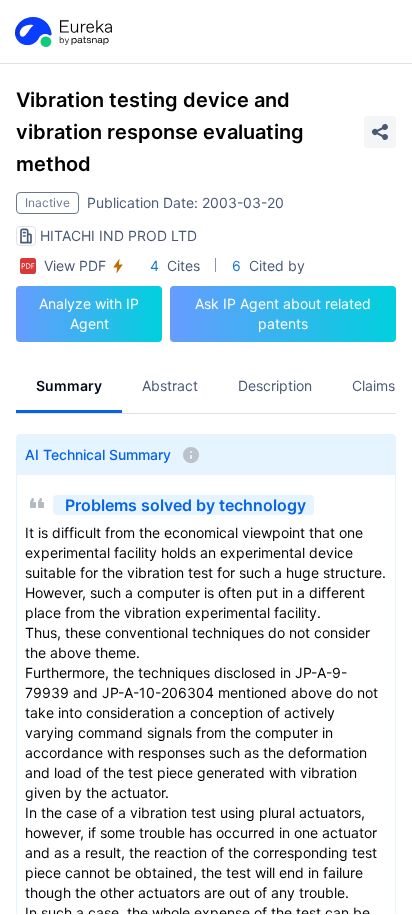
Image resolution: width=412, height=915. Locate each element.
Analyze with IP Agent (89, 313)
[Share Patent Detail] (380, 132)
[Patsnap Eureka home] (62, 32)
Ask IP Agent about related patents (283, 313)
